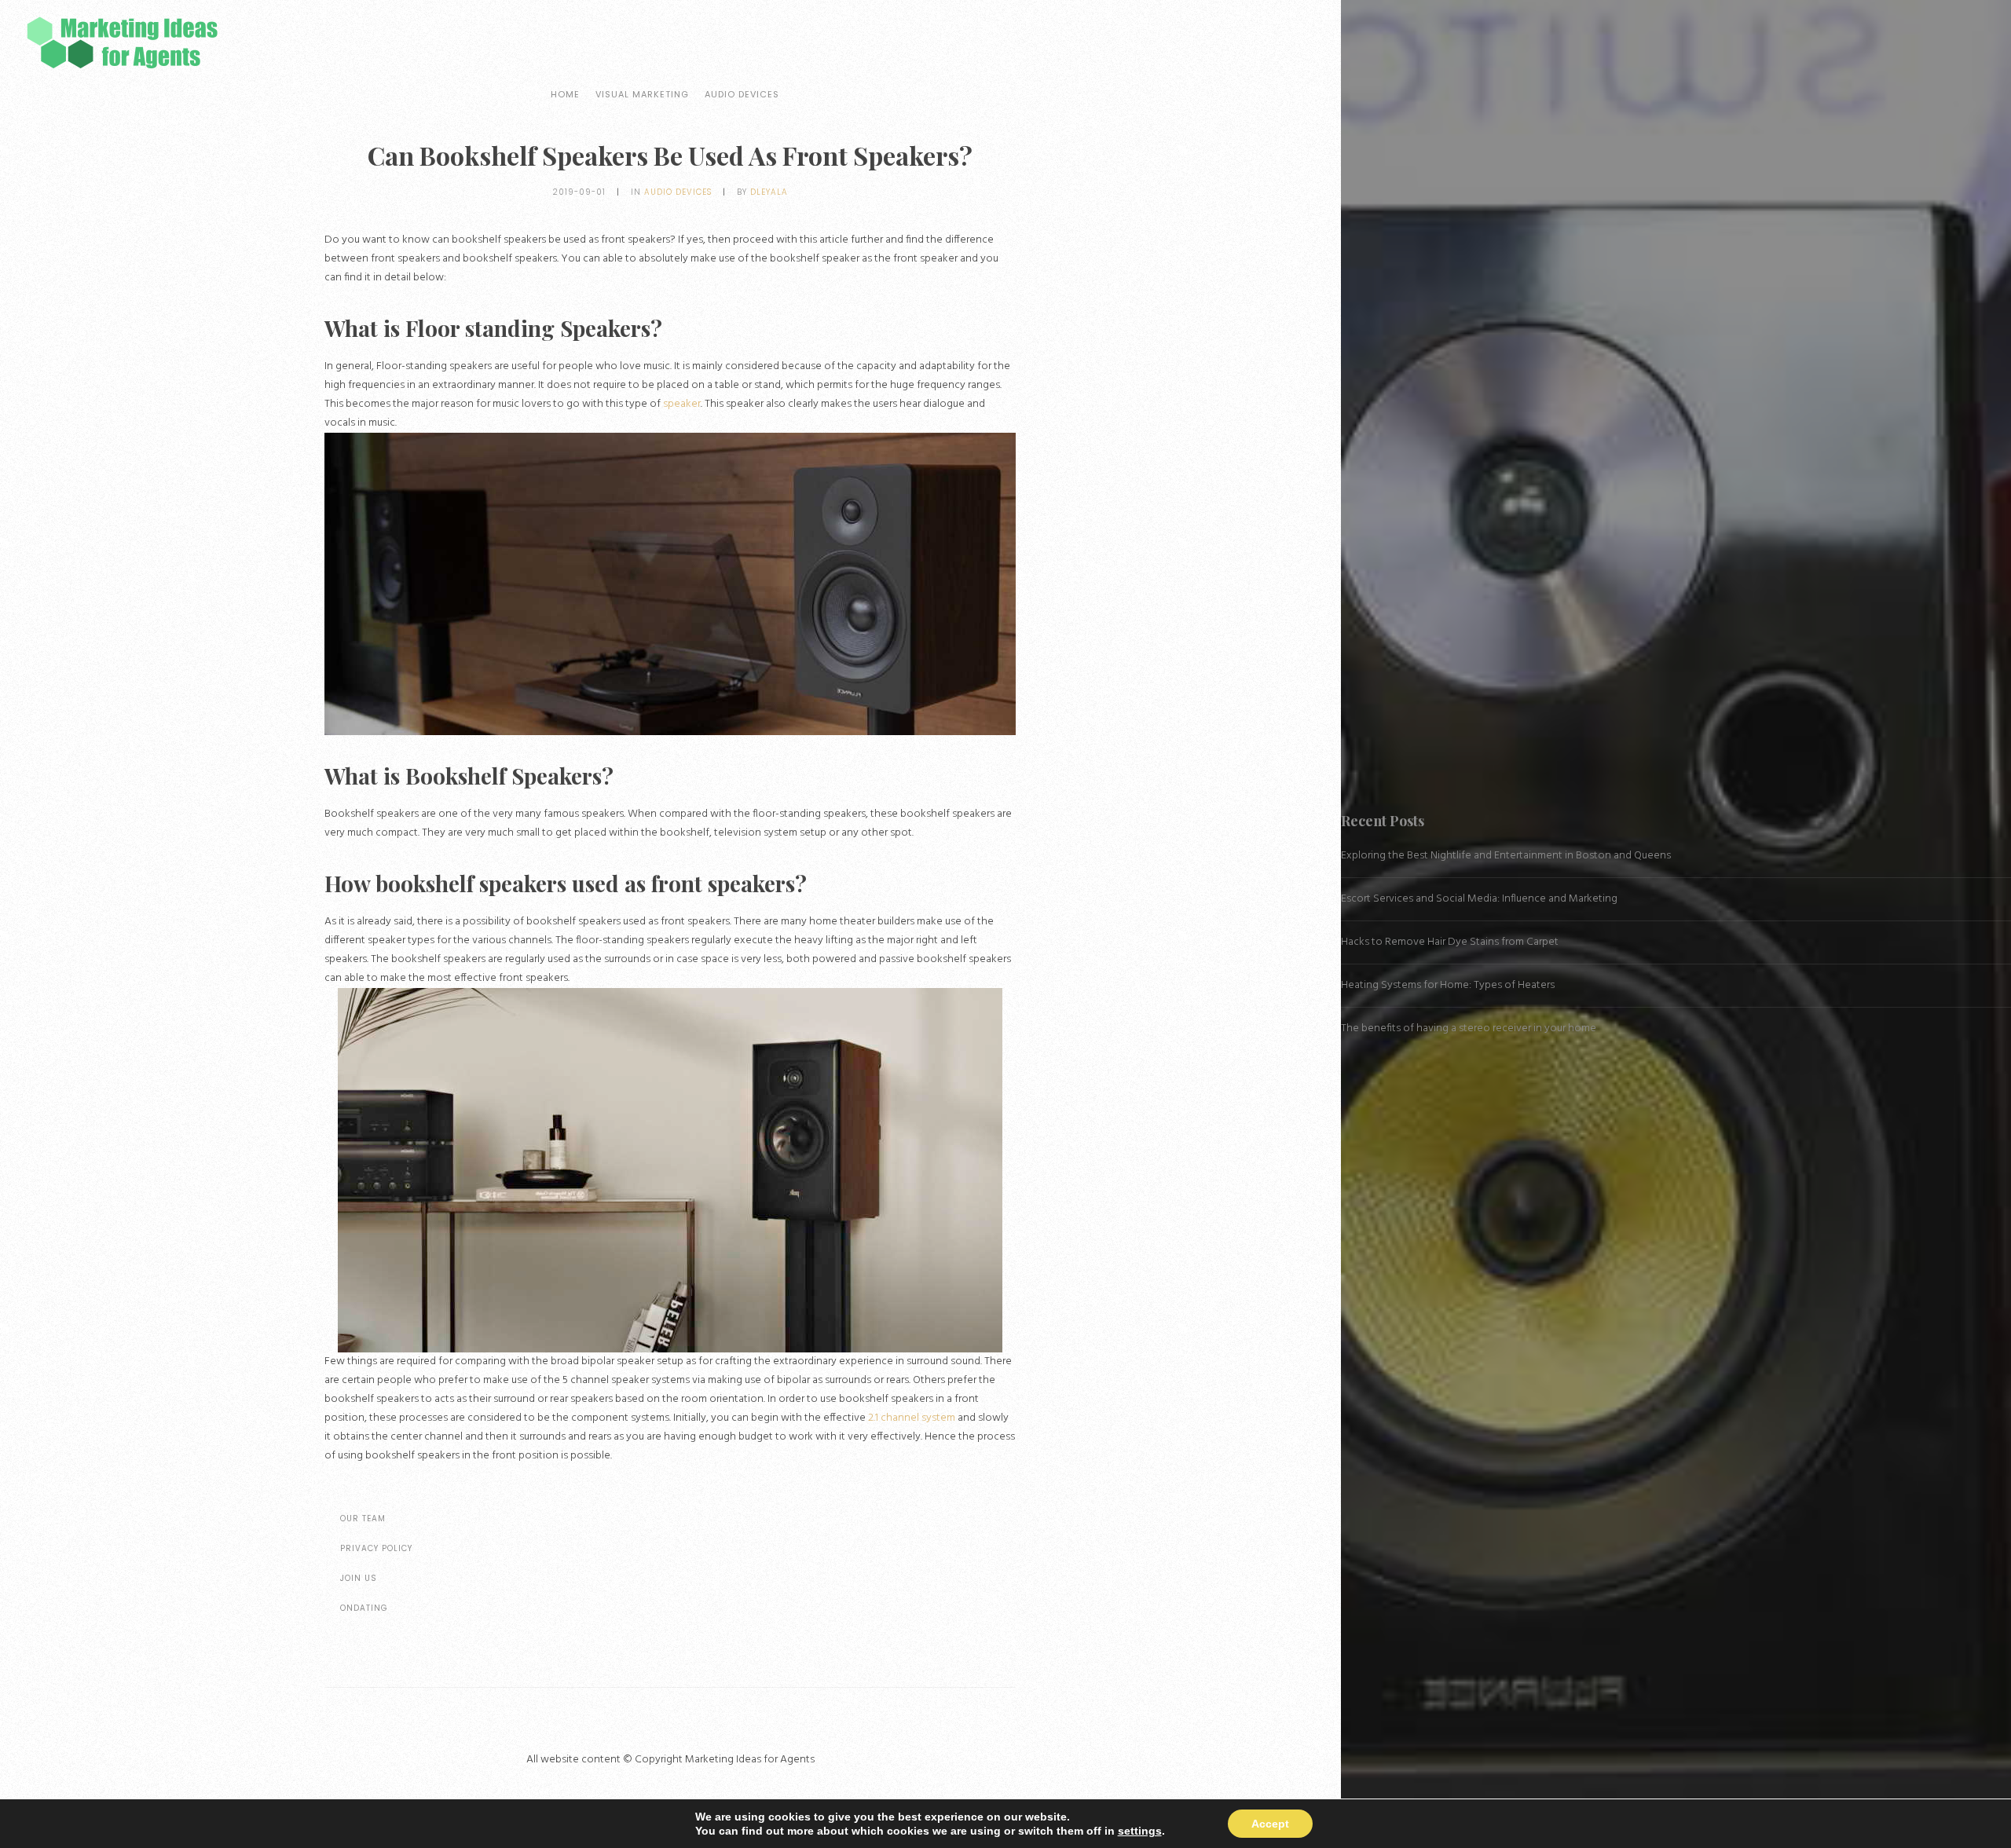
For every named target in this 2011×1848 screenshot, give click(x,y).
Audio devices (742, 94)
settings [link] (1140, 1831)
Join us (359, 1578)
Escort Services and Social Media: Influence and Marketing (1479, 899)
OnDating (364, 1608)
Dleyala (769, 192)
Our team (363, 1519)
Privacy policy (376, 1548)
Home (565, 94)
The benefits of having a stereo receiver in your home (1469, 1028)
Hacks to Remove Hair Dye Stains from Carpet (1450, 942)
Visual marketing (642, 94)
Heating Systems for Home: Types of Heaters (1448, 985)
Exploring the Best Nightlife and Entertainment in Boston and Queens (1506, 856)
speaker (682, 404)
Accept (1270, 1824)
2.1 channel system (912, 1418)
